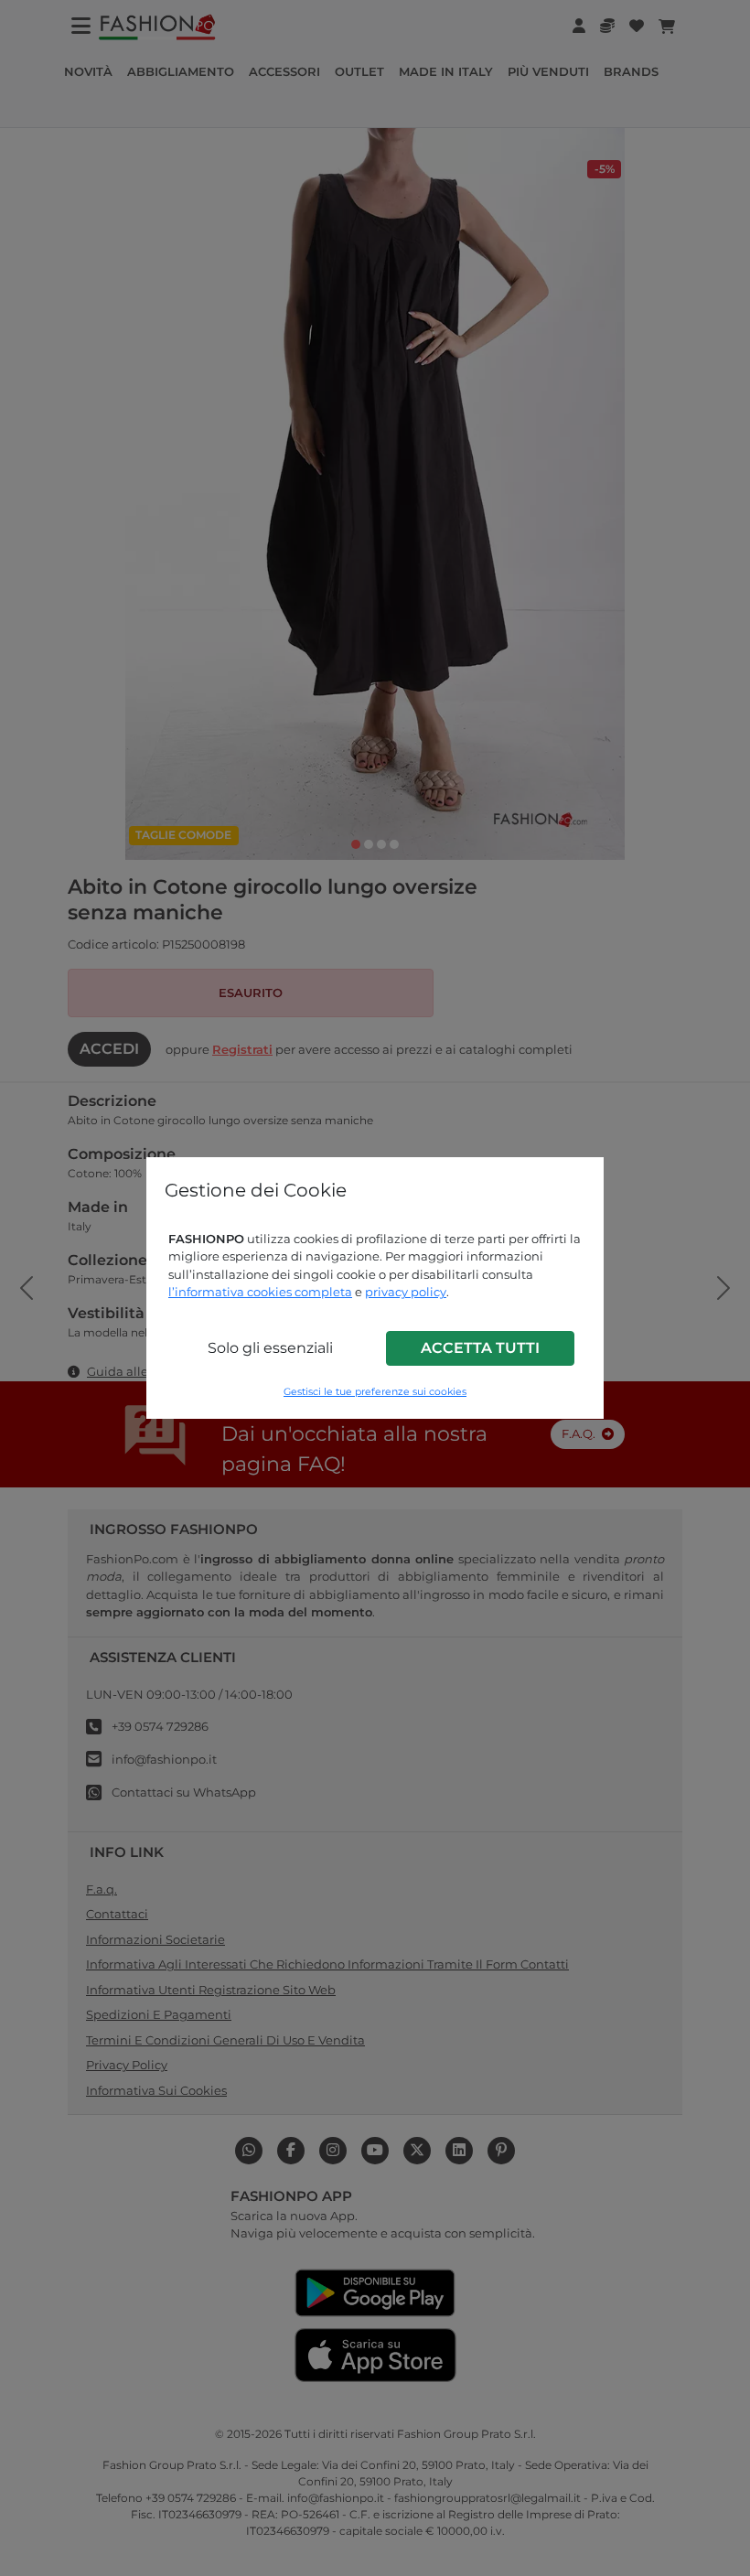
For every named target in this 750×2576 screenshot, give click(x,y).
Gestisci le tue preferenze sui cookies (375, 1392)
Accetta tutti (480, 1348)
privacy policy (406, 1292)
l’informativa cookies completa (260, 1292)
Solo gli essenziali (270, 1348)
